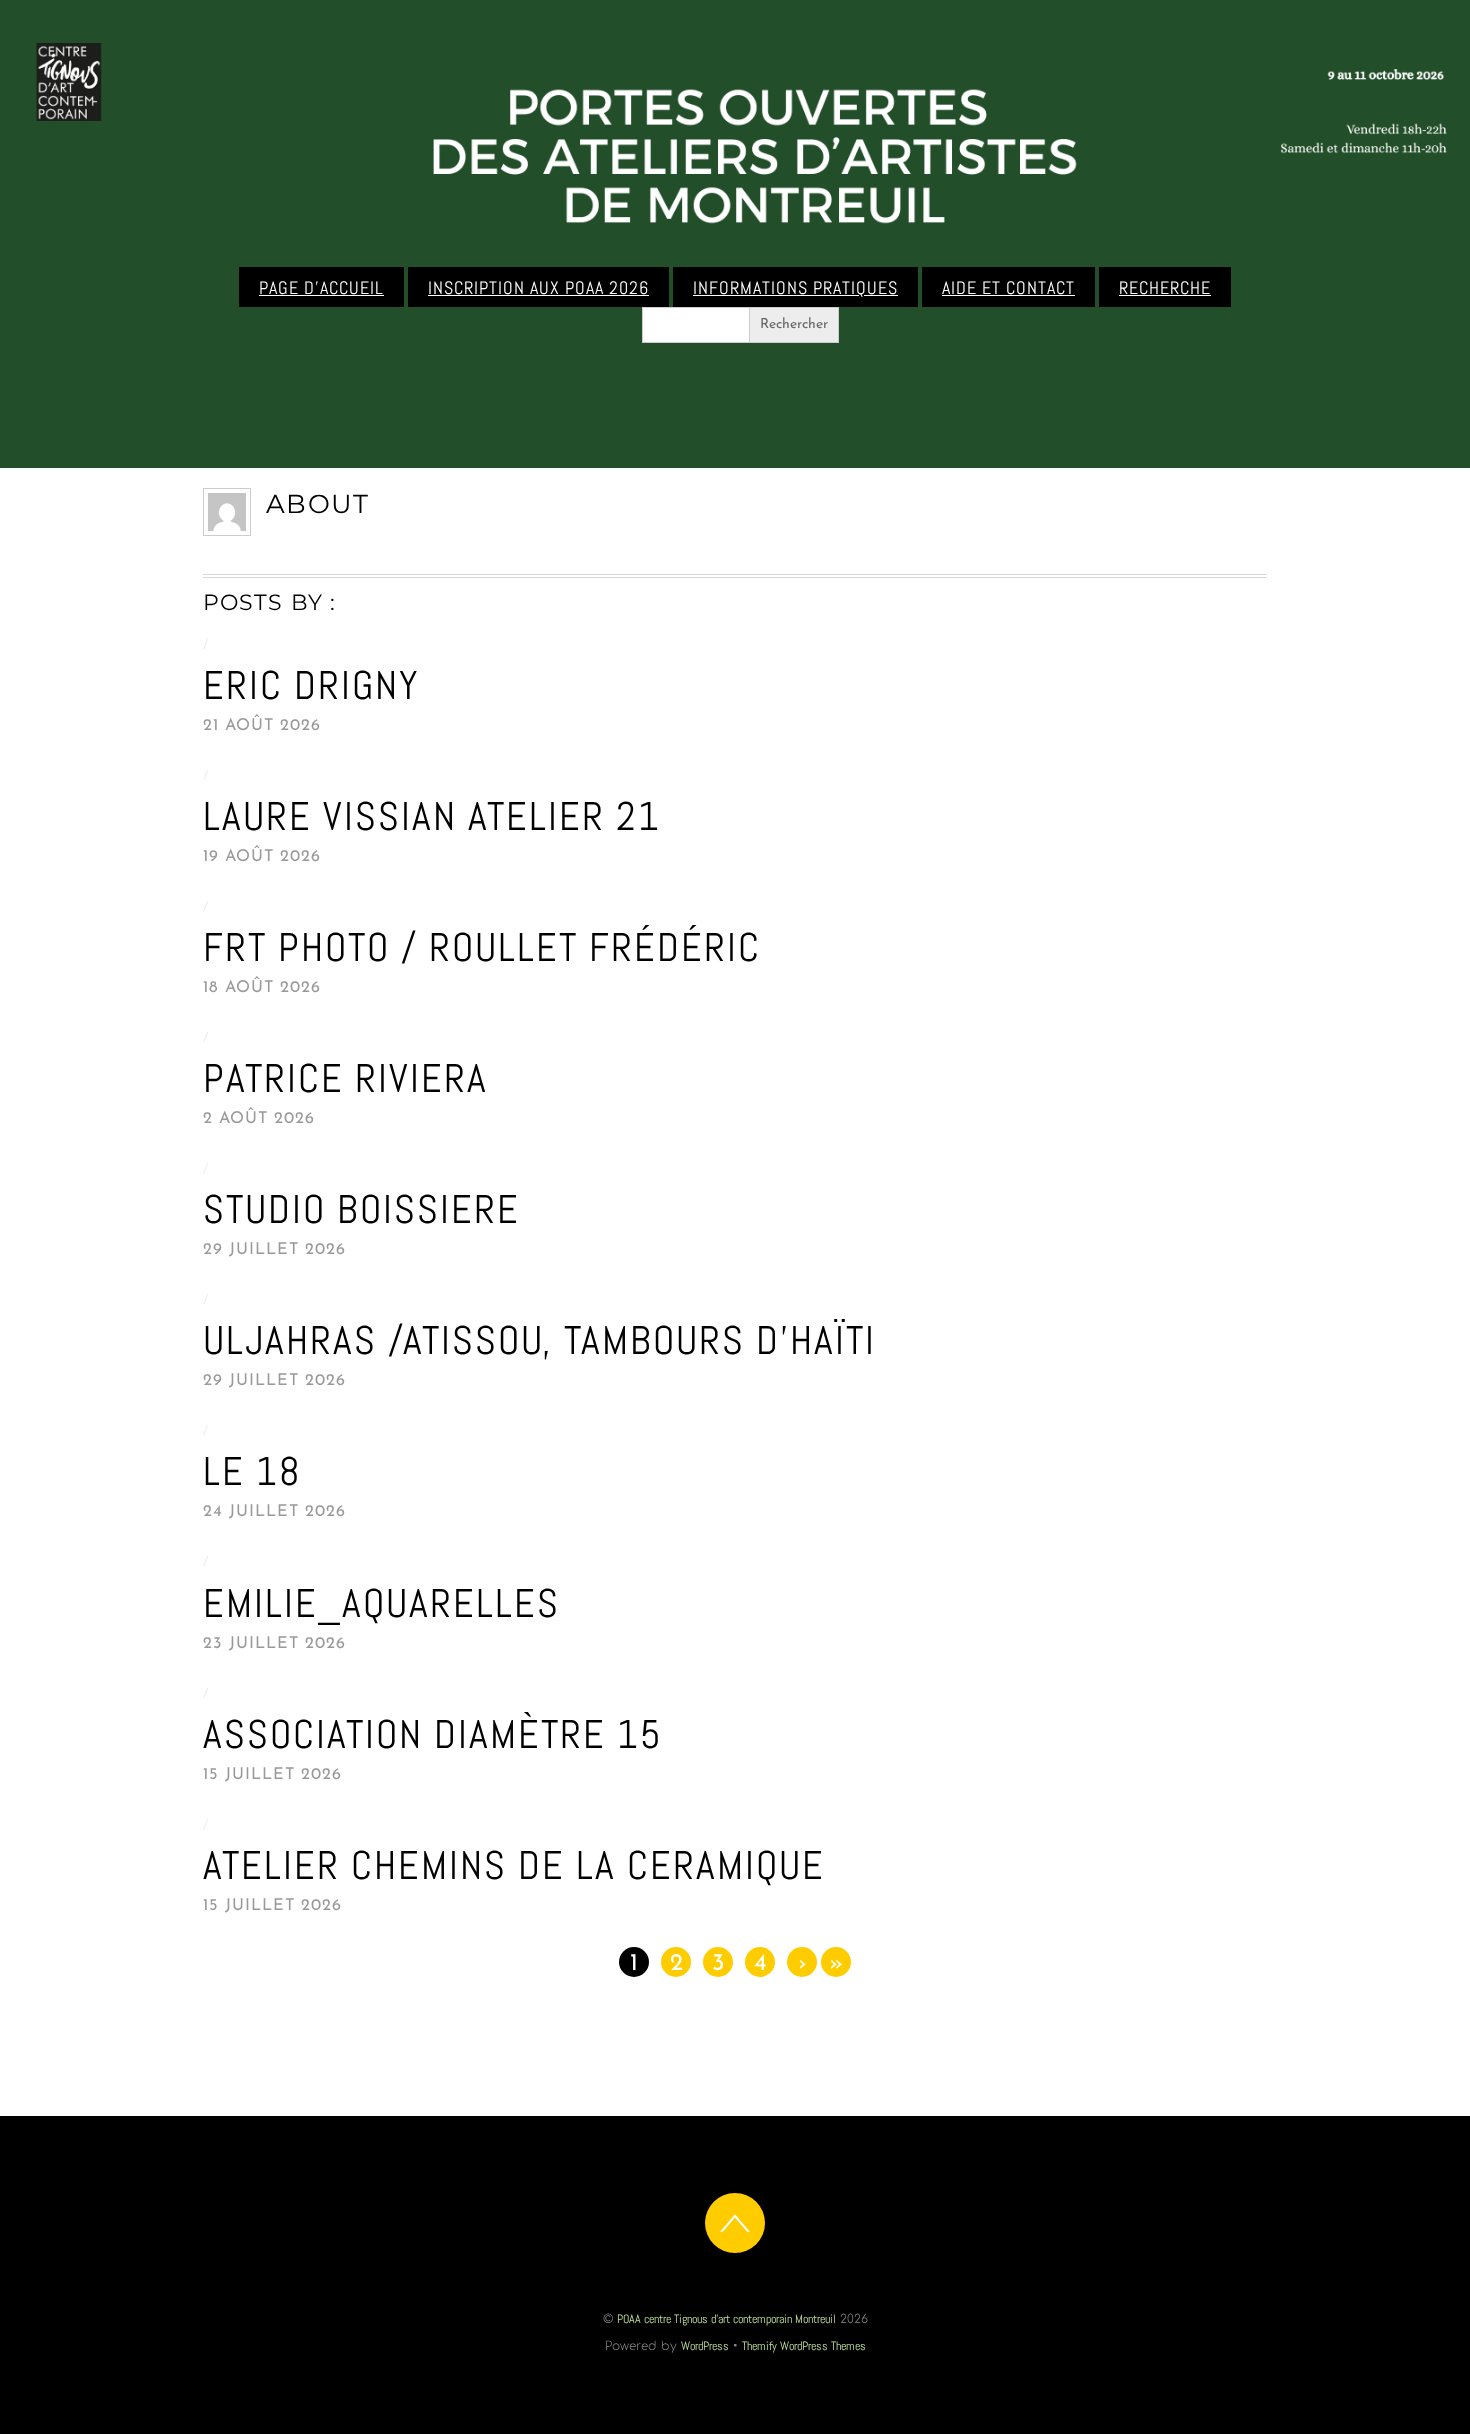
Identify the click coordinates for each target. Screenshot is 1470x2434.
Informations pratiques (795, 288)
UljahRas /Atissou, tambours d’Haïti (539, 1340)
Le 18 (252, 1471)
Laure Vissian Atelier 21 (432, 816)
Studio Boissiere (361, 1209)
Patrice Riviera (345, 1078)
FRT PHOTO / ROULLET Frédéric (482, 947)
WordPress (705, 2346)
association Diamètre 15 (433, 1734)
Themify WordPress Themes (804, 2346)
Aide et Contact (1008, 288)
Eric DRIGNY (311, 685)
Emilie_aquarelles (381, 1603)
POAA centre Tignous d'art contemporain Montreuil (726, 2319)
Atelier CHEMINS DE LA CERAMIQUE (514, 1865)
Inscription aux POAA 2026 (538, 288)
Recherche (1165, 288)
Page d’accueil (321, 288)
